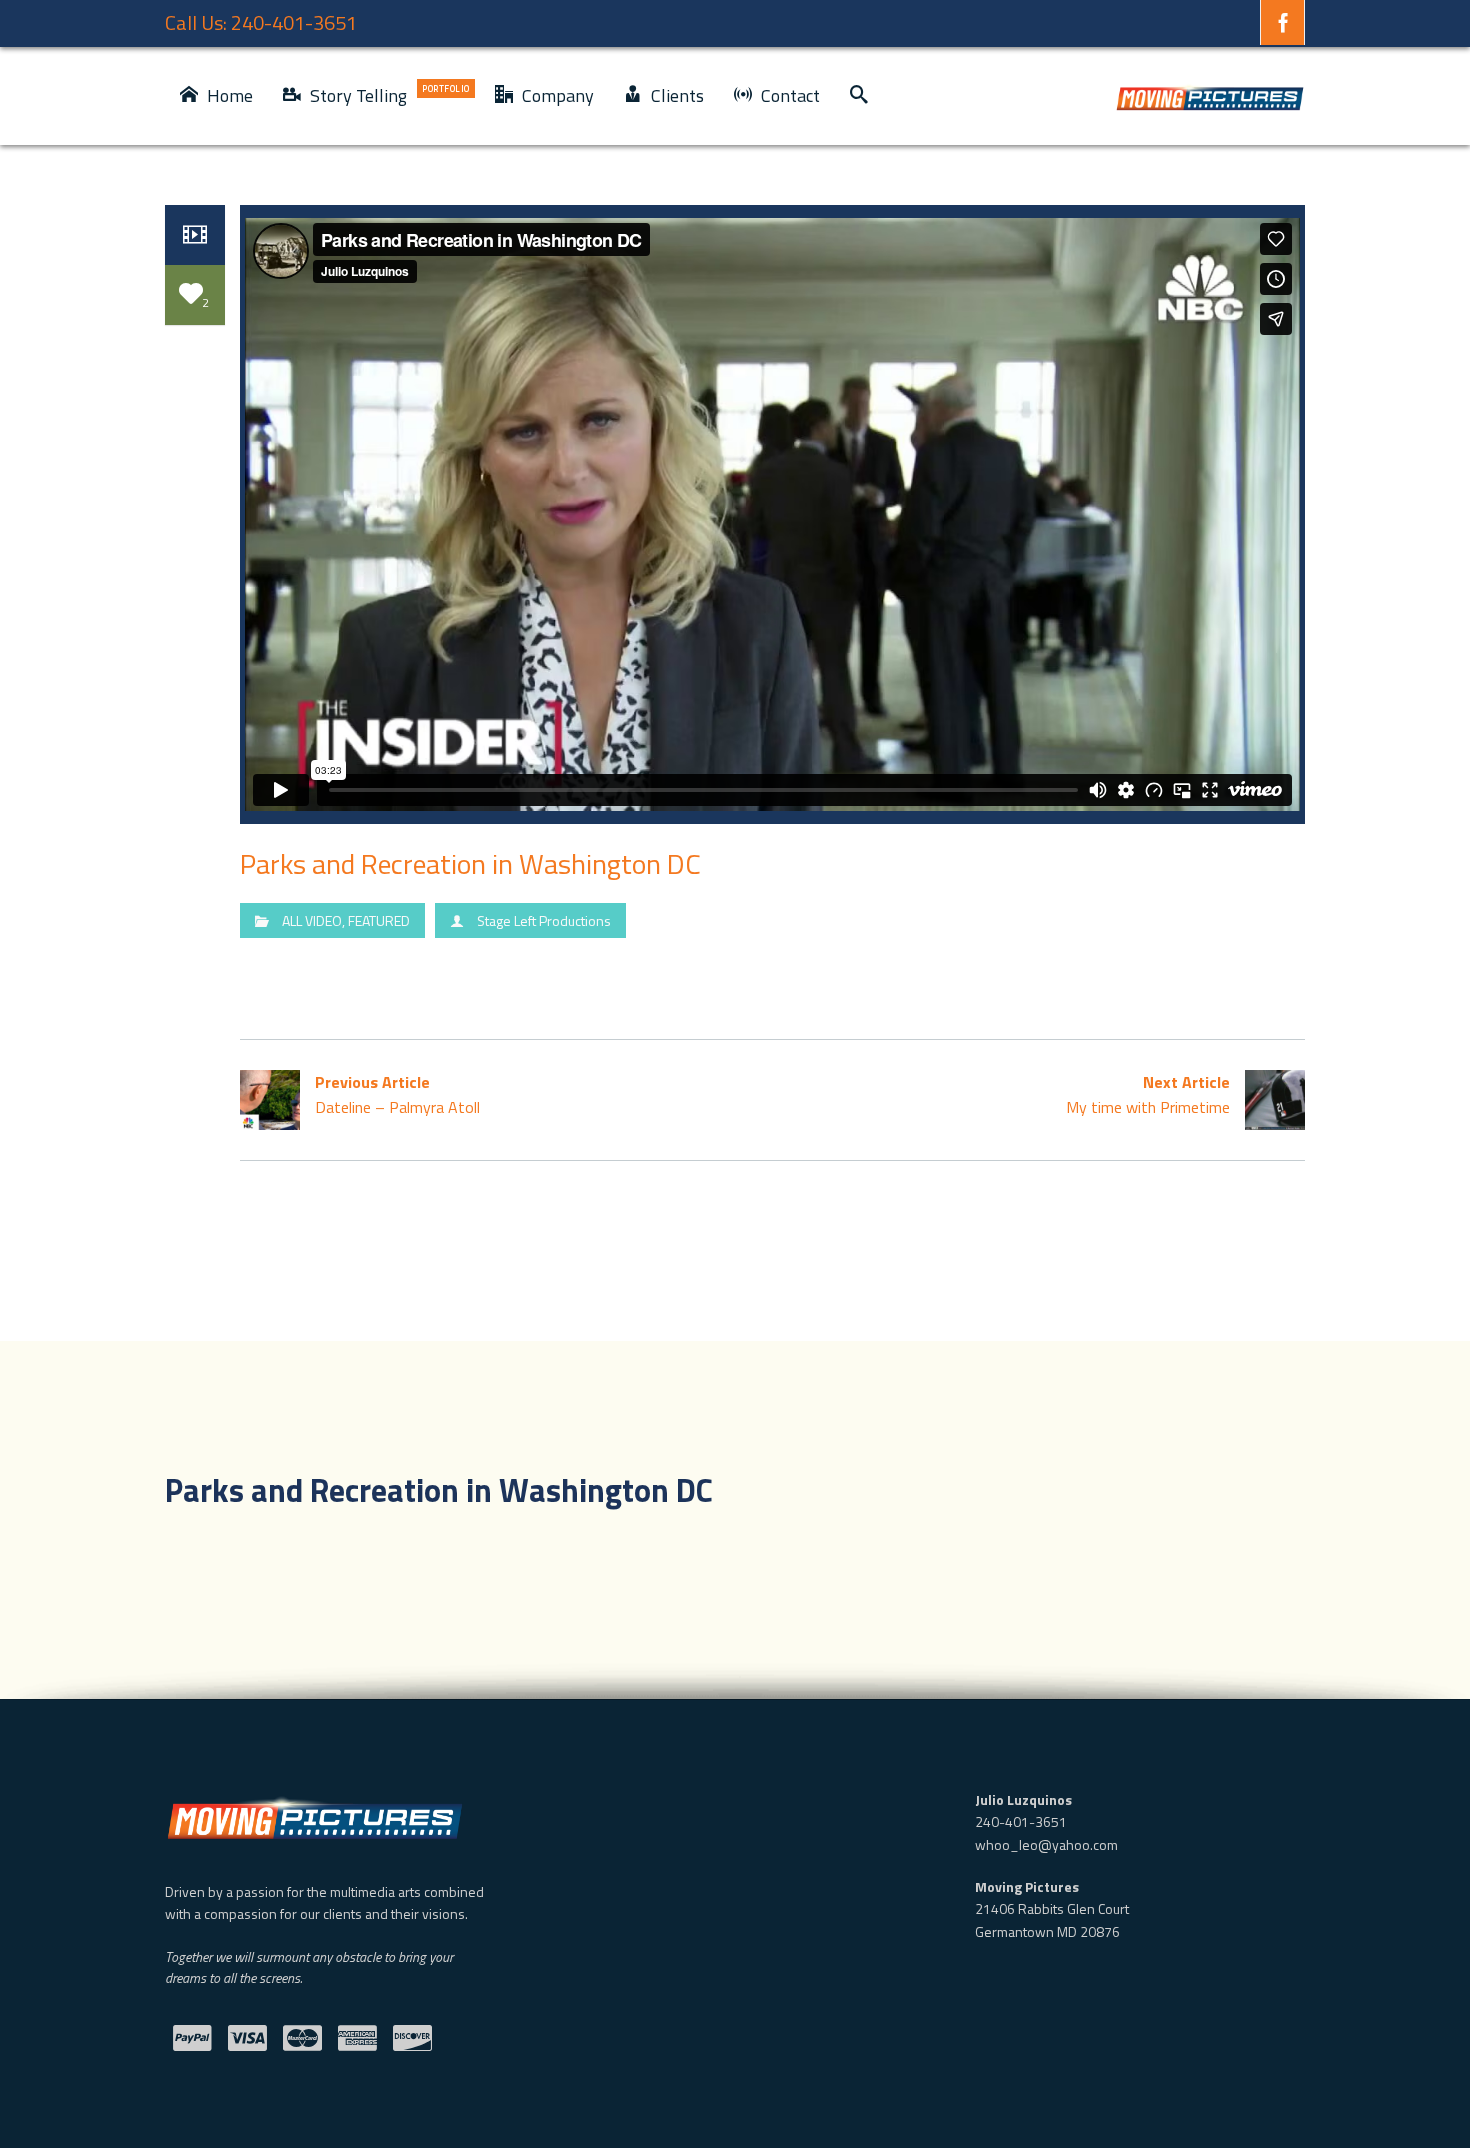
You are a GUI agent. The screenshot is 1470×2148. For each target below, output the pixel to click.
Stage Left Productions (544, 920)
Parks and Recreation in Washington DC (470, 863)
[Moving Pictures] (1210, 96)
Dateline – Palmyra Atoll (397, 1094)
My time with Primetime (1148, 1094)
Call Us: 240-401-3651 (261, 22)
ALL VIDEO (312, 920)
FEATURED (379, 920)
